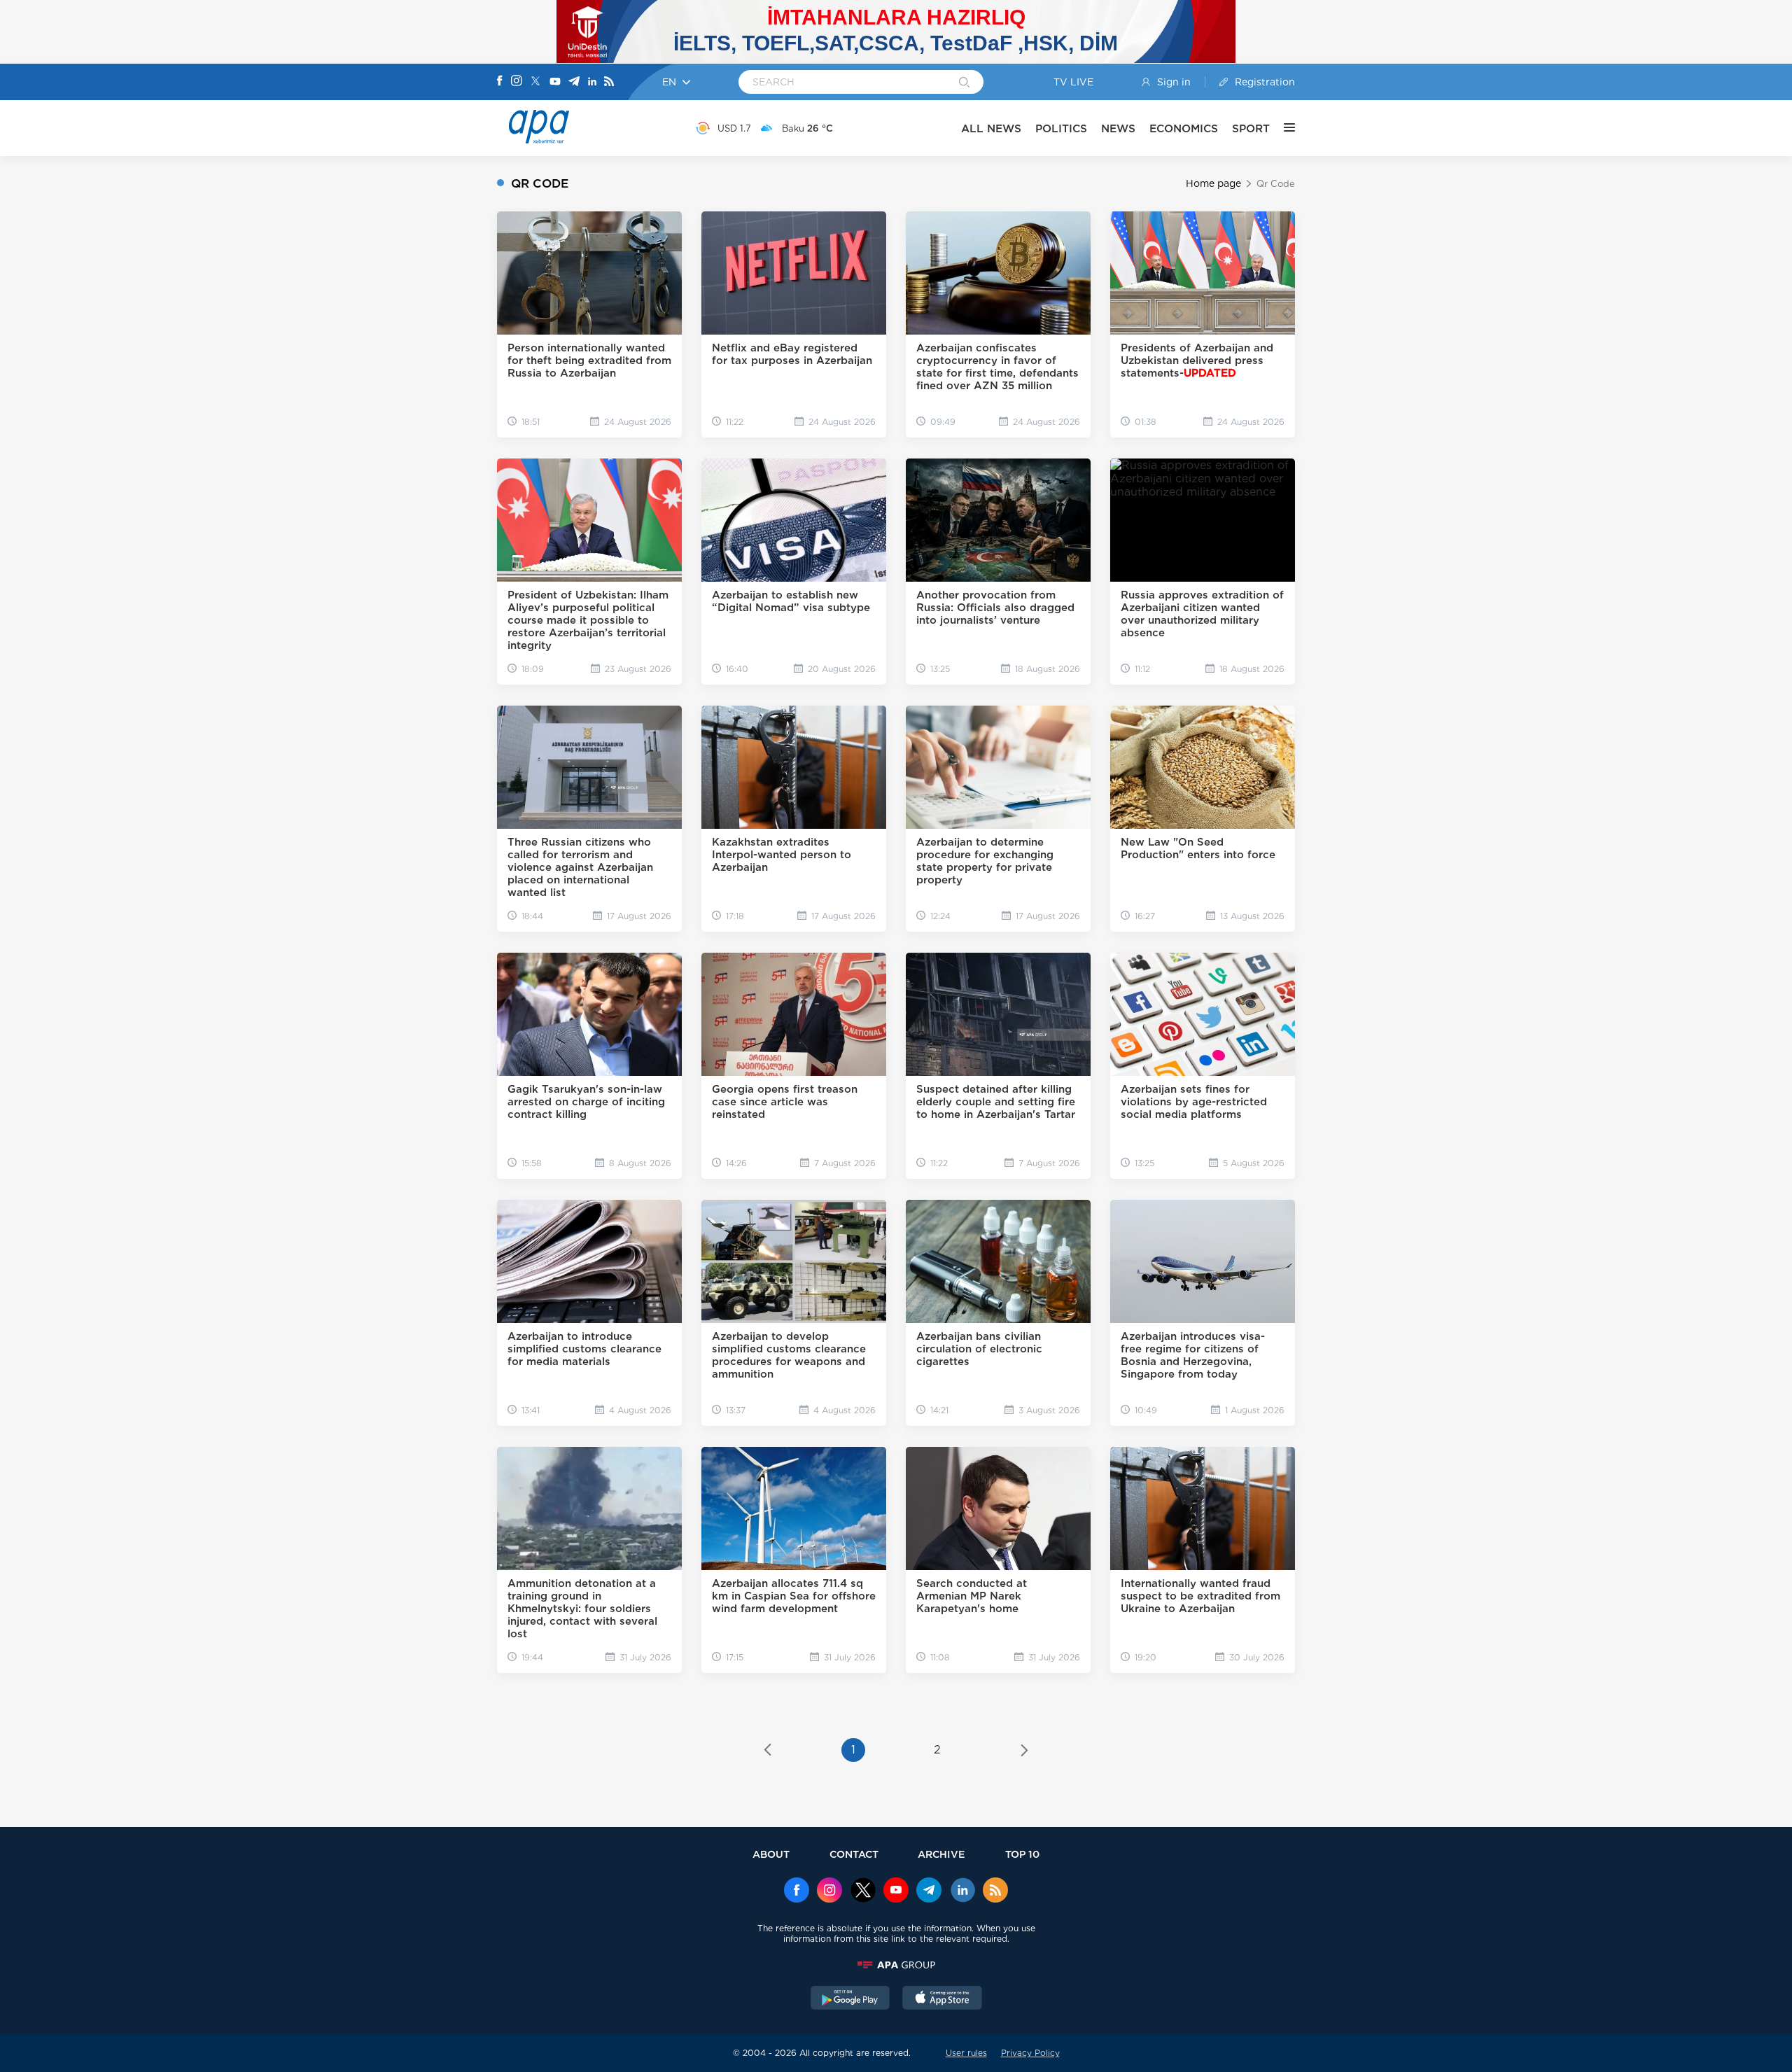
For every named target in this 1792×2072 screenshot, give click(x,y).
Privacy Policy (1030, 2053)
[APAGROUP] (896, 1965)
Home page (1213, 183)
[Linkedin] (592, 82)
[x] (863, 1891)
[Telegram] (574, 82)
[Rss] (609, 82)
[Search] (964, 83)
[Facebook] (500, 82)
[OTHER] (1282, 128)
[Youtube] (555, 82)
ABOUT (771, 1854)
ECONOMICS (1184, 128)
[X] (535, 82)
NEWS (1118, 128)
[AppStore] (942, 1999)
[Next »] (1024, 1751)
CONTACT (854, 1854)
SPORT (1251, 128)
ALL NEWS (991, 128)
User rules (966, 2053)
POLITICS (1061, 128)
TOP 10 (1022, 1854)
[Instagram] (517, 82)
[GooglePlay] (850, 1999)
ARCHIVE (941, 1854)
